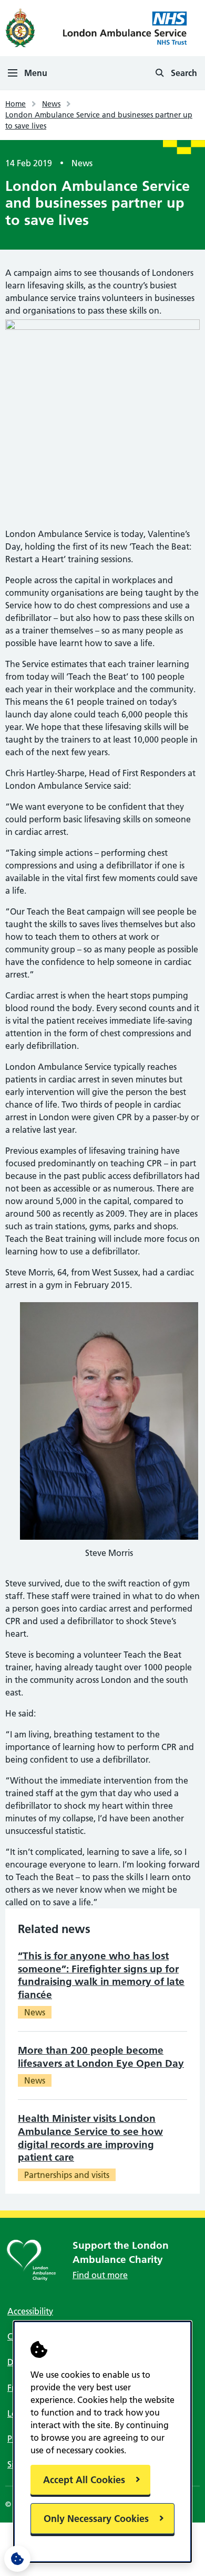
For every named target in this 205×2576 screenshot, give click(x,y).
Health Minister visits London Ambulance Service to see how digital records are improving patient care (90, 2138)
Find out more (100, 2275)
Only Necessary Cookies (96, 2519)
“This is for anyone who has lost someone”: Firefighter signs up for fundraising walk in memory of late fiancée (101, 1975)
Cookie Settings (17, 2559)
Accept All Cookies (84, 2480)
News (51, 104)
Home (16, 104)
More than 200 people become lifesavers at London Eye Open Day (101, 2057)
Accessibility (30, 2311)
